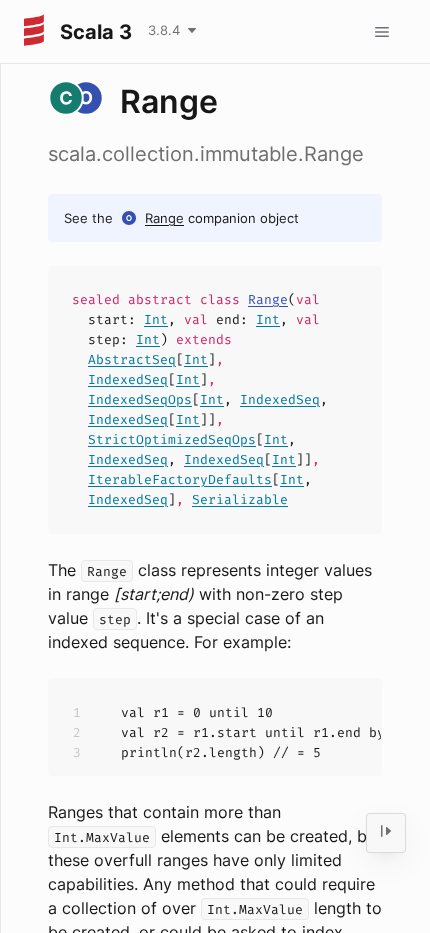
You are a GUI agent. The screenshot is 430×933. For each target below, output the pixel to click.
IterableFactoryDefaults (180, 479)
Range (164, 218)
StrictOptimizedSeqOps (172, 439)
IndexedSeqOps (140, 399)
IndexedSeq (128, 379)
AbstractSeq (132, 359)
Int (156, 319)
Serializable (240, 499)
